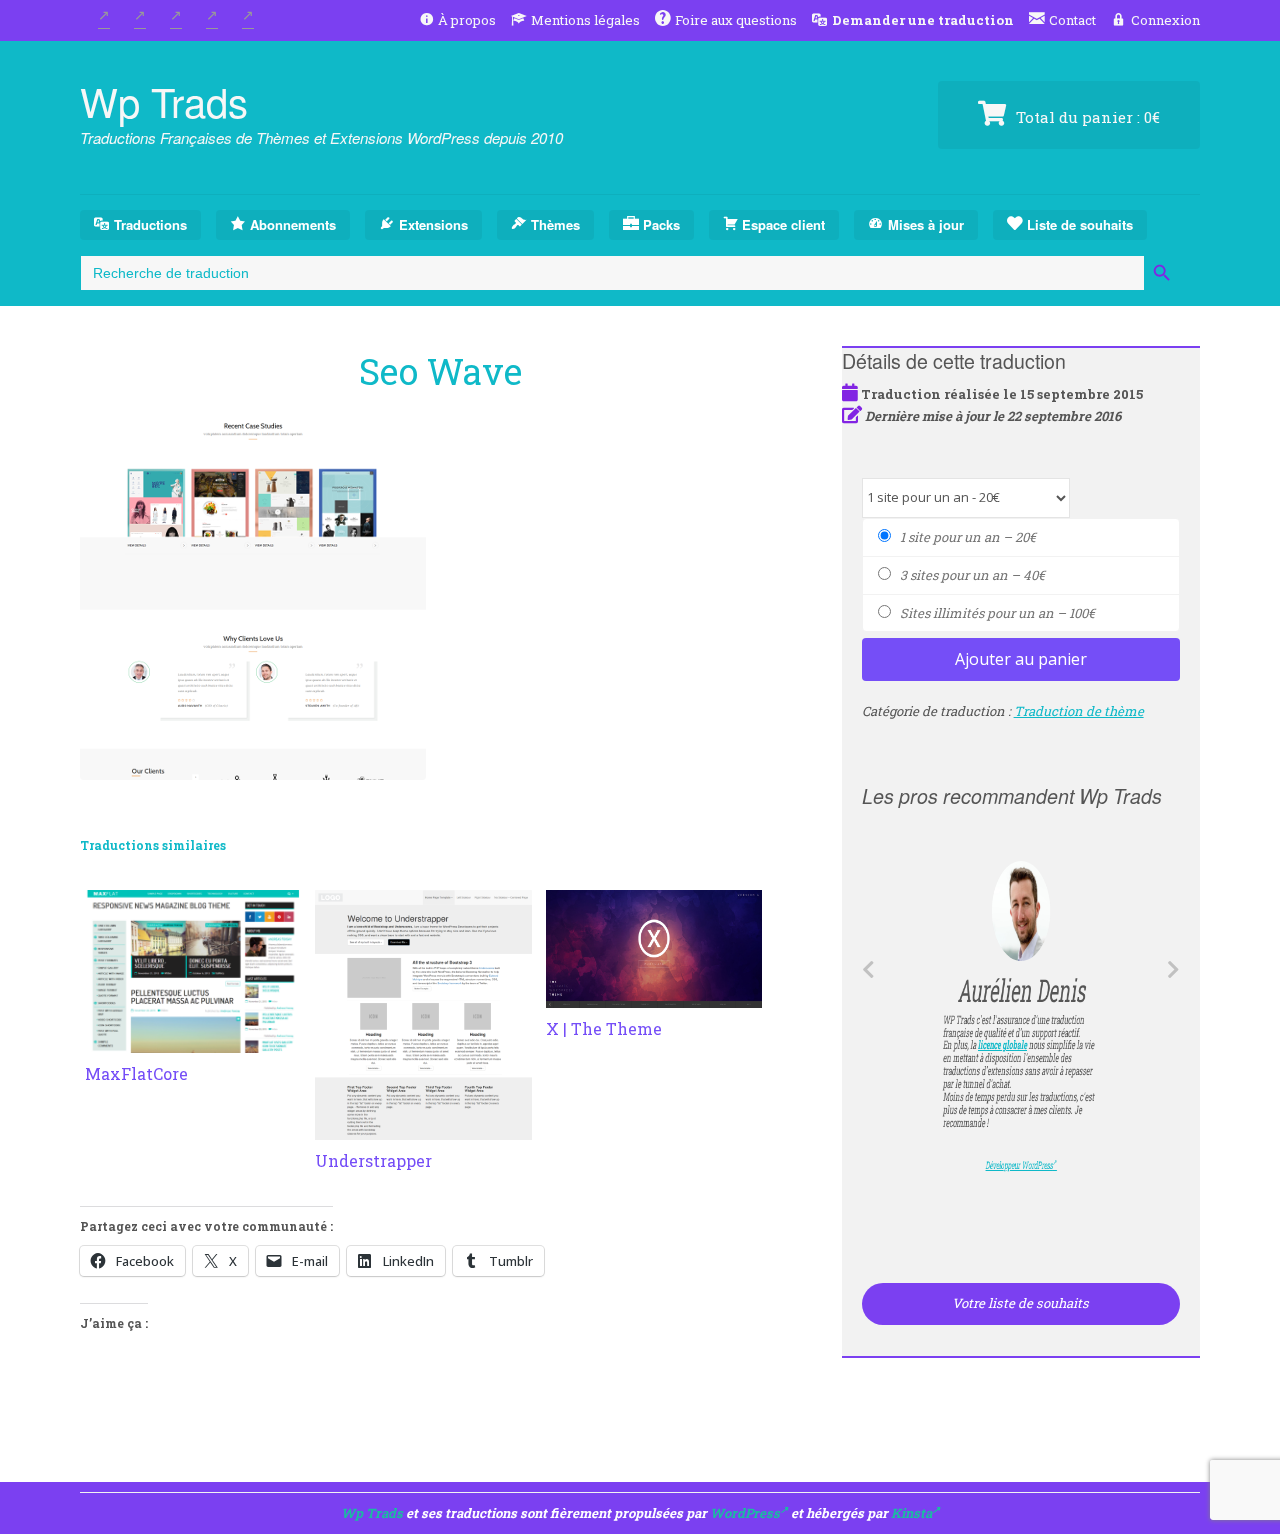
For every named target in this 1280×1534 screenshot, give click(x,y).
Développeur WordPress (1017, 1165)
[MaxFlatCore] (193, 1041)
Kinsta (911, 1513)
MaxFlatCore (136, 1073)
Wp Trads (164, 100)
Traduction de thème (1079, 711)
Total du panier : (1086, 117)
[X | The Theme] (654, 996)
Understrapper (373, 1160)
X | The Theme (604, 1028)
